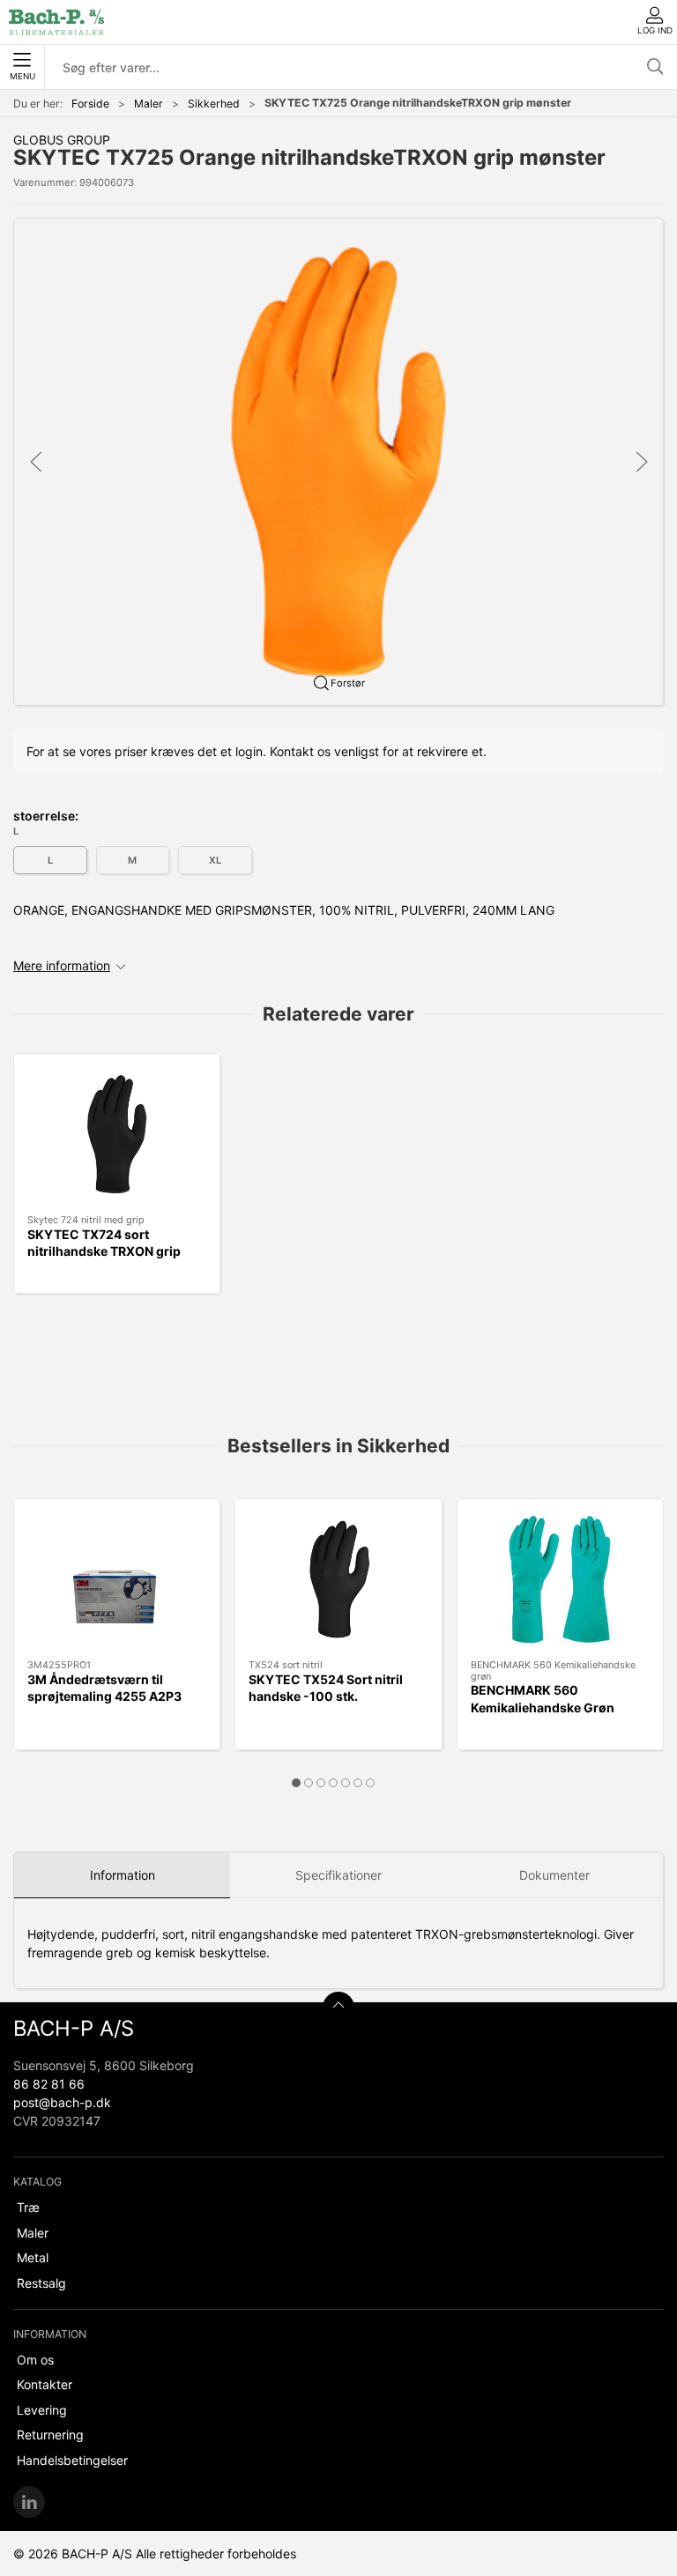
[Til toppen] (338, 2008)
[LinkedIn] (29, 2502)
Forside (90, 104)
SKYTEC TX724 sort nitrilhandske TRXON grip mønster (104, 1251)
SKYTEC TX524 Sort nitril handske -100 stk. (326, 1688)
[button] (338, 460)
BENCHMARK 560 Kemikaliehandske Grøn (543, 1699)
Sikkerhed (214, 104)
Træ (28, 2207)
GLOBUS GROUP (62, 140)
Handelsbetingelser (72, 2460)
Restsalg (41, 2283)
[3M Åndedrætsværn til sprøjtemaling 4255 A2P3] (117, 1579)
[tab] (296, 1783)
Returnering (50, 2435)
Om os (35, 2360)
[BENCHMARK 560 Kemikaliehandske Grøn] (560, 1579)
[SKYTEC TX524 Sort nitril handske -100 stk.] (338, 1579)
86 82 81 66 (49, 2084)
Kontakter (45, 2384)
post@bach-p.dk (62, 2102)
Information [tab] (123, 1875)
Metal (33, 2257)
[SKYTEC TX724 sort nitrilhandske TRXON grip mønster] (117, 1134)
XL (215, 860)
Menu (22, 76)
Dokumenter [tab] (554, 1875)
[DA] (56, 22)
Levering (42, 2410)
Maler (149, 104)
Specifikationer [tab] (338, 1875)
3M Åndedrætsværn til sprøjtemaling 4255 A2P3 (104, 1688)
